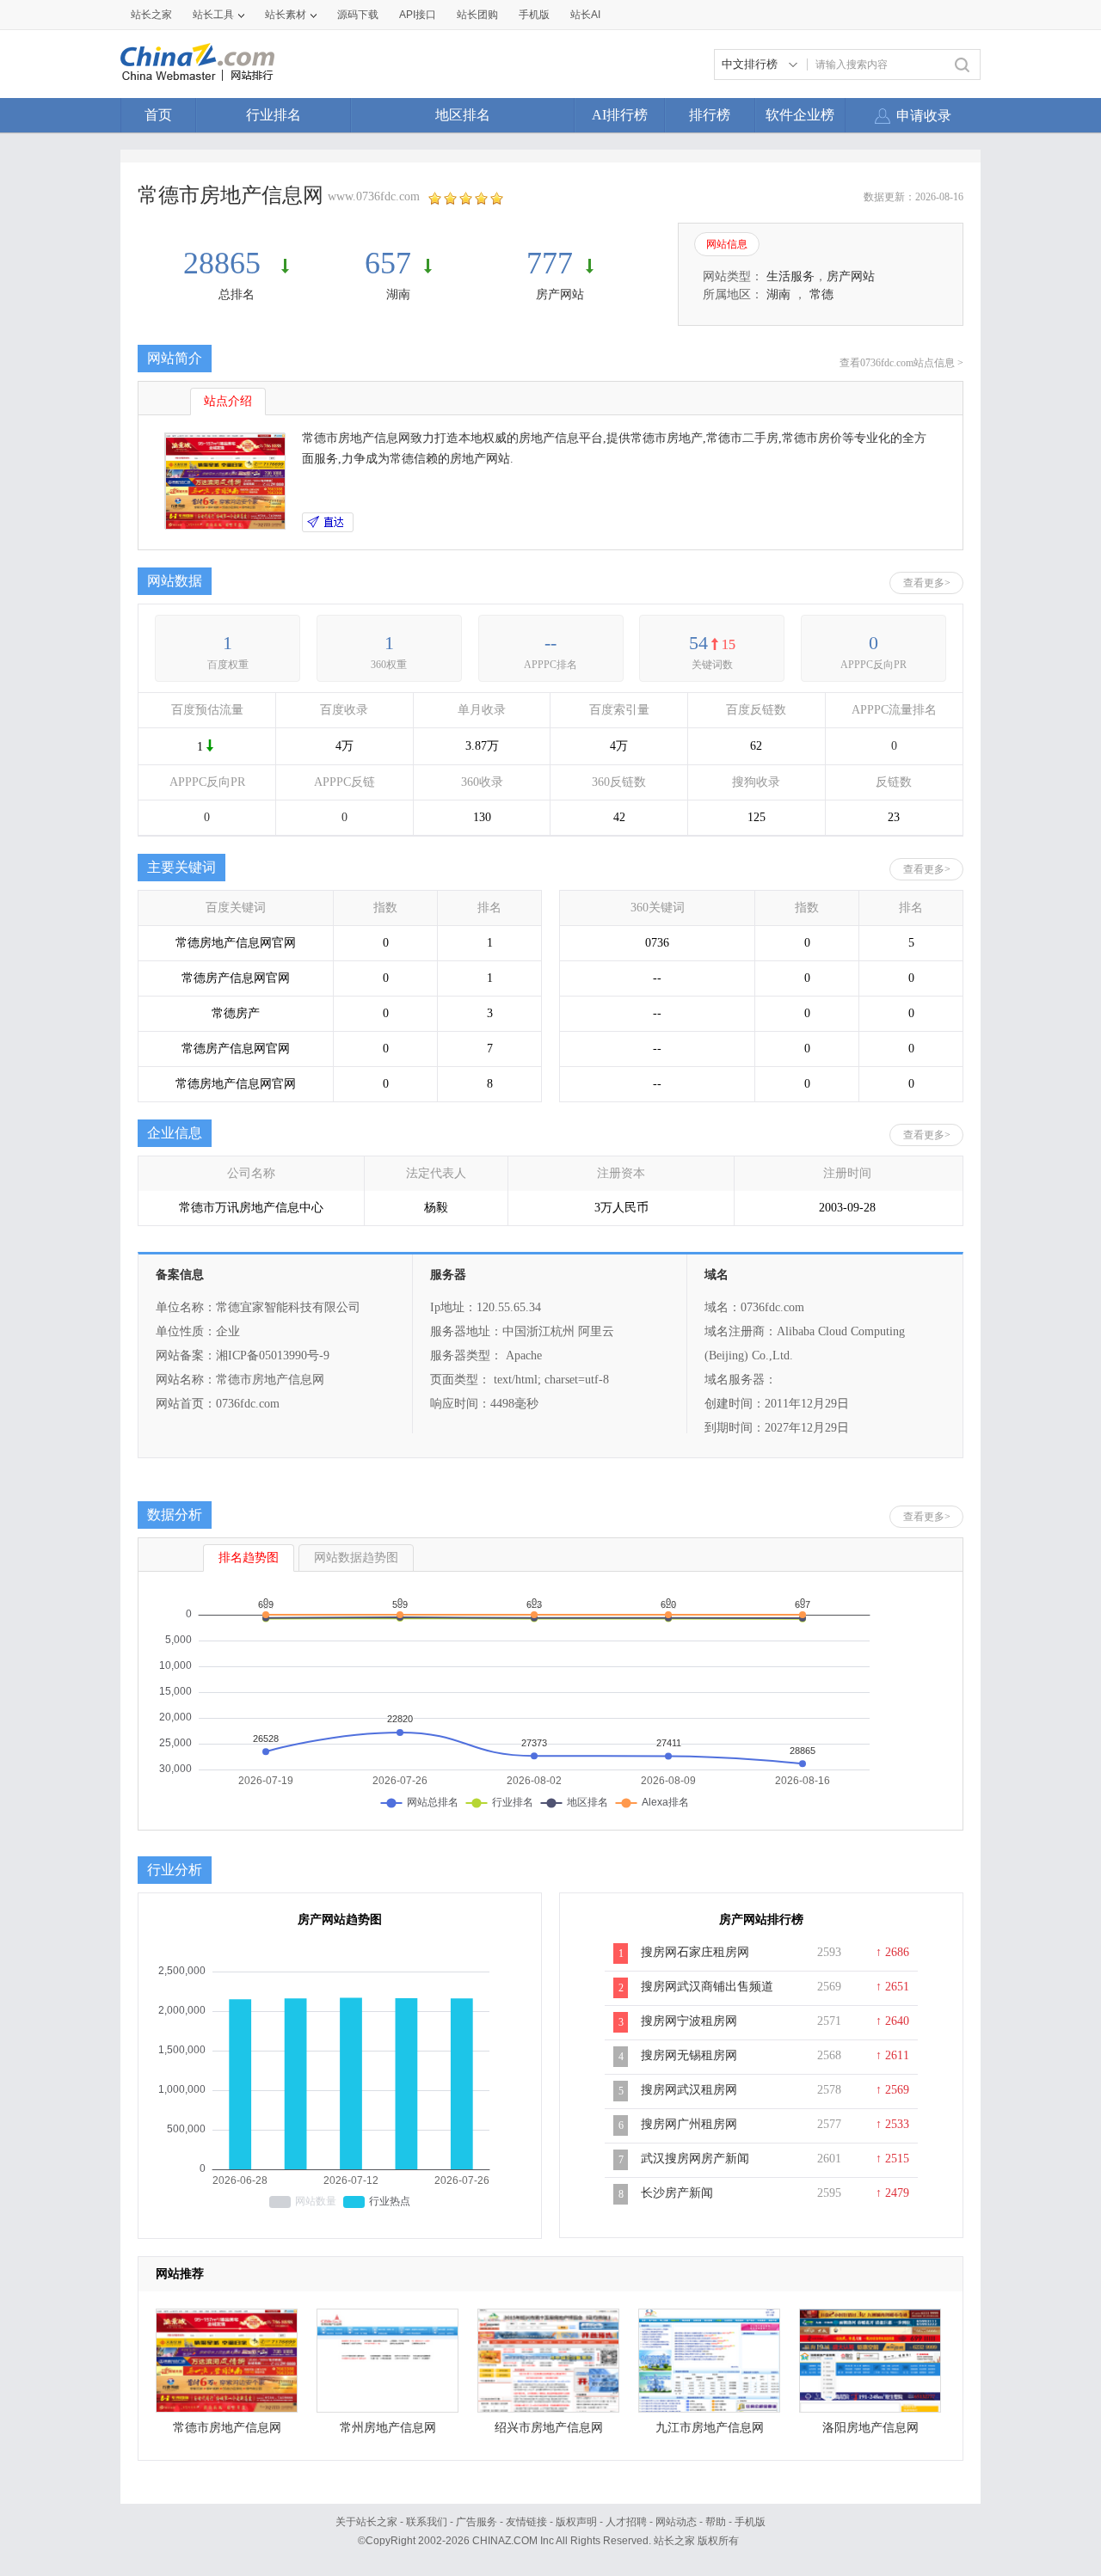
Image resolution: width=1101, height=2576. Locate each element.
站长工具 (213, 15)
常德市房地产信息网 (227, 2428)
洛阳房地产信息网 (870, 2428)
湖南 (398, 294)
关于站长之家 (366, 2522)
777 (550, 263)
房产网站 (560, 294)
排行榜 (710, 115)
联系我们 (427, 2522)
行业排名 (274, 115)
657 (388, 263)
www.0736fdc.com (374, 196)
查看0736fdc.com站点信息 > (901, 363)
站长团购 (477, 15)
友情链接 (526, 2522)
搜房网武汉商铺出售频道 (707, 1987)
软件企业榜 (800, 115)
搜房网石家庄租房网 (695, 1952)
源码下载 (358, 15)
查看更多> (927, 583)
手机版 (750, 2522)
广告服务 (477, 2522)
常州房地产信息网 (388, 2428)
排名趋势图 (249, 1558)
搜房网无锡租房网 (689, 2055)
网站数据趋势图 (356, 1558)
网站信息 (727, 244)
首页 (158, 115)
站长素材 (286, 15)
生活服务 (790, 276)
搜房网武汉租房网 (689, 2090)
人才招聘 (626, 2522)
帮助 (716, 2522)
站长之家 (151, 15)
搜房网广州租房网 (689, 2124)
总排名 (237, 294)
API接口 (418, 15)
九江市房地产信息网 (710, 2428)
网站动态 (676, 2522)
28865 (226, 263)
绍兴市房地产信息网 (549, 2428)
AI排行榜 (620, 115)
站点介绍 (228, 401)
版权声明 (576, 2522)
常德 (821, 294)
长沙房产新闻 (677, 2193)
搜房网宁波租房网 (689, 2021)
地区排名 (463, 115)
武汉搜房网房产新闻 (695, 2159)
